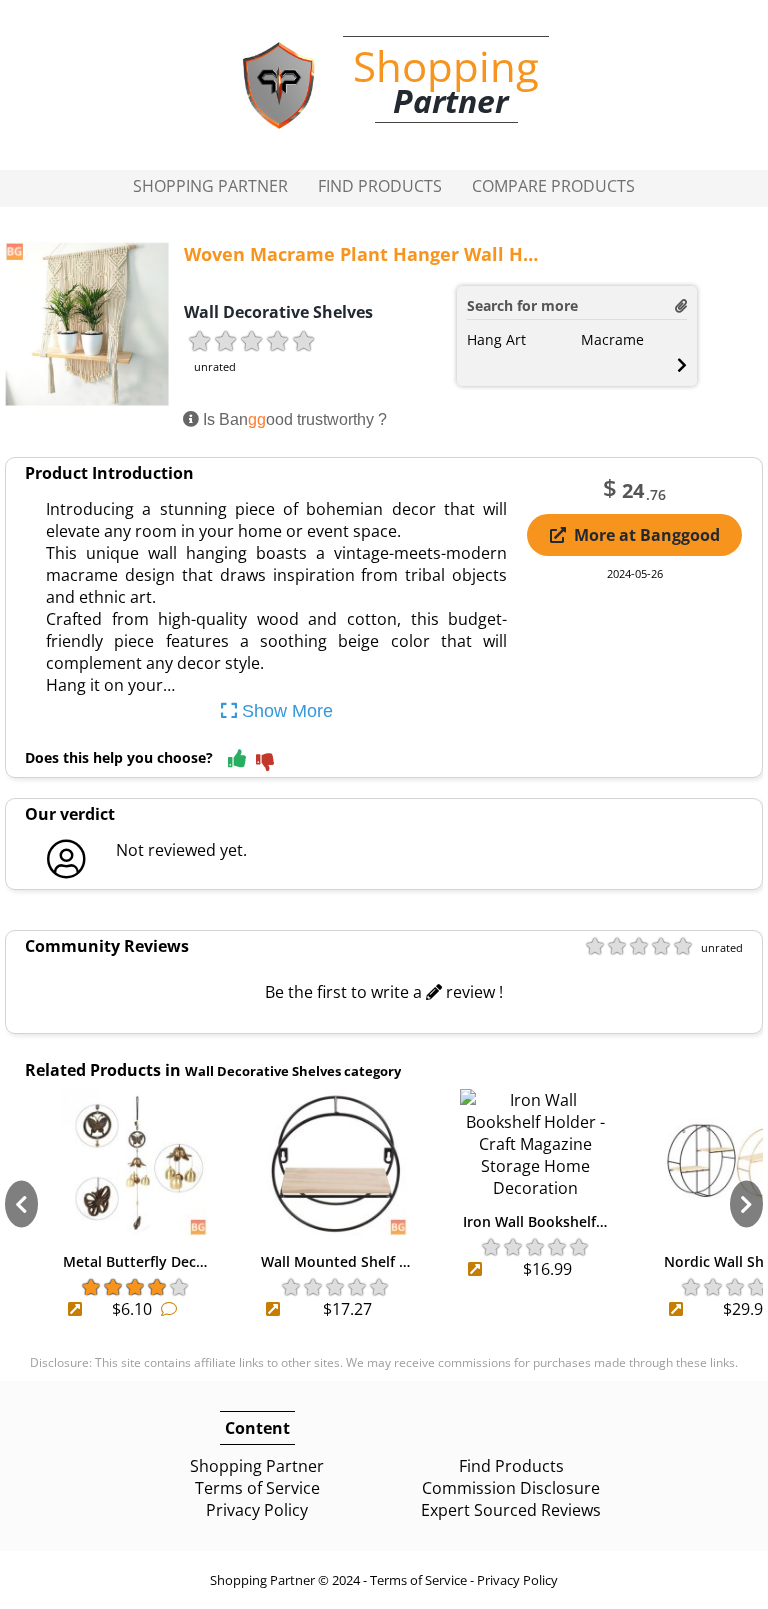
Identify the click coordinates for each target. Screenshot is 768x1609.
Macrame (612, 339)
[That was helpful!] (237, 759)
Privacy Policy (257, 1510)
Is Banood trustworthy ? (293, 419)
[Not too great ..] (265, 763)
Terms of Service (257, 1488)
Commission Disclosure (511, 1488)
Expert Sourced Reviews (511, 1510)
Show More (285, 711)
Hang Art (496, 339)
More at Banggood (647, 535)
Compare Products (553, 186)
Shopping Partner (210, 186)
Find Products (380, 186)
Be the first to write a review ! (384, 992)
